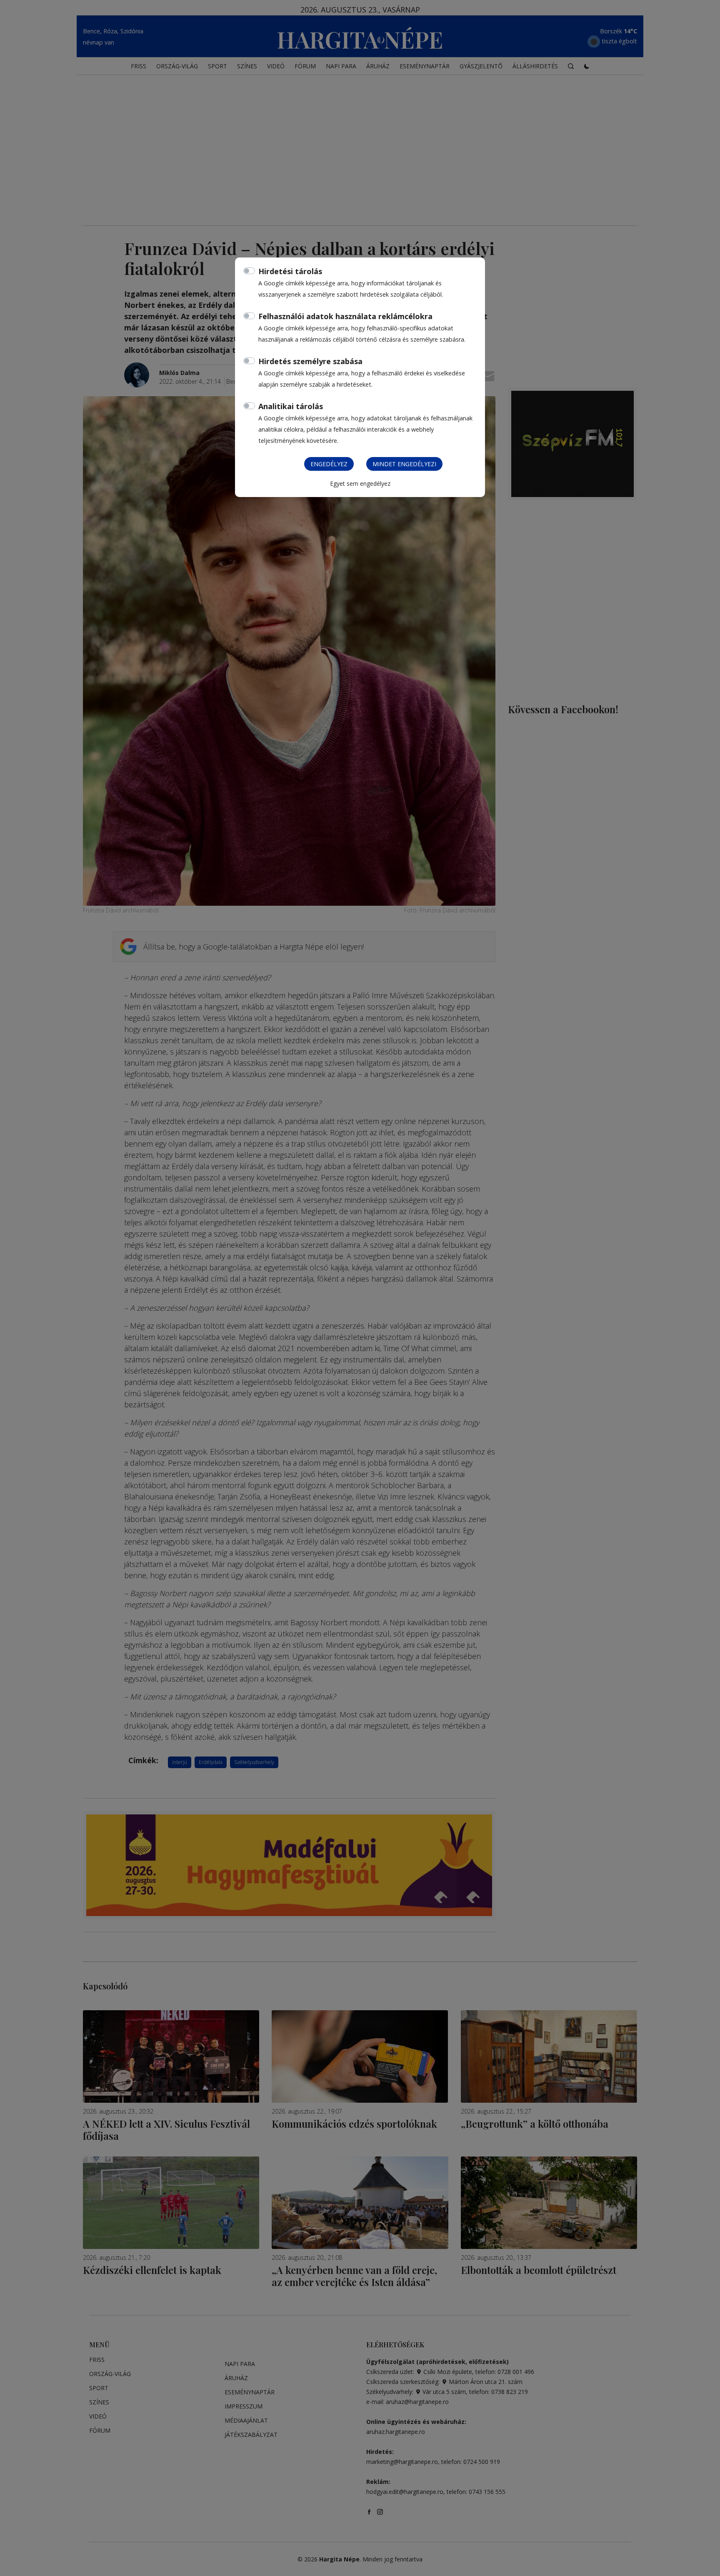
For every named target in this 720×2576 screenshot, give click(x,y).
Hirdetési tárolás (290, 271)
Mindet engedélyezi (404, 464)
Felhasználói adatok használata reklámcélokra (345, 316)
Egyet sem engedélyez (360, 483)
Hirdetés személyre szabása (310, 361)
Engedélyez (329, 464)
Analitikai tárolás (291, 406)
